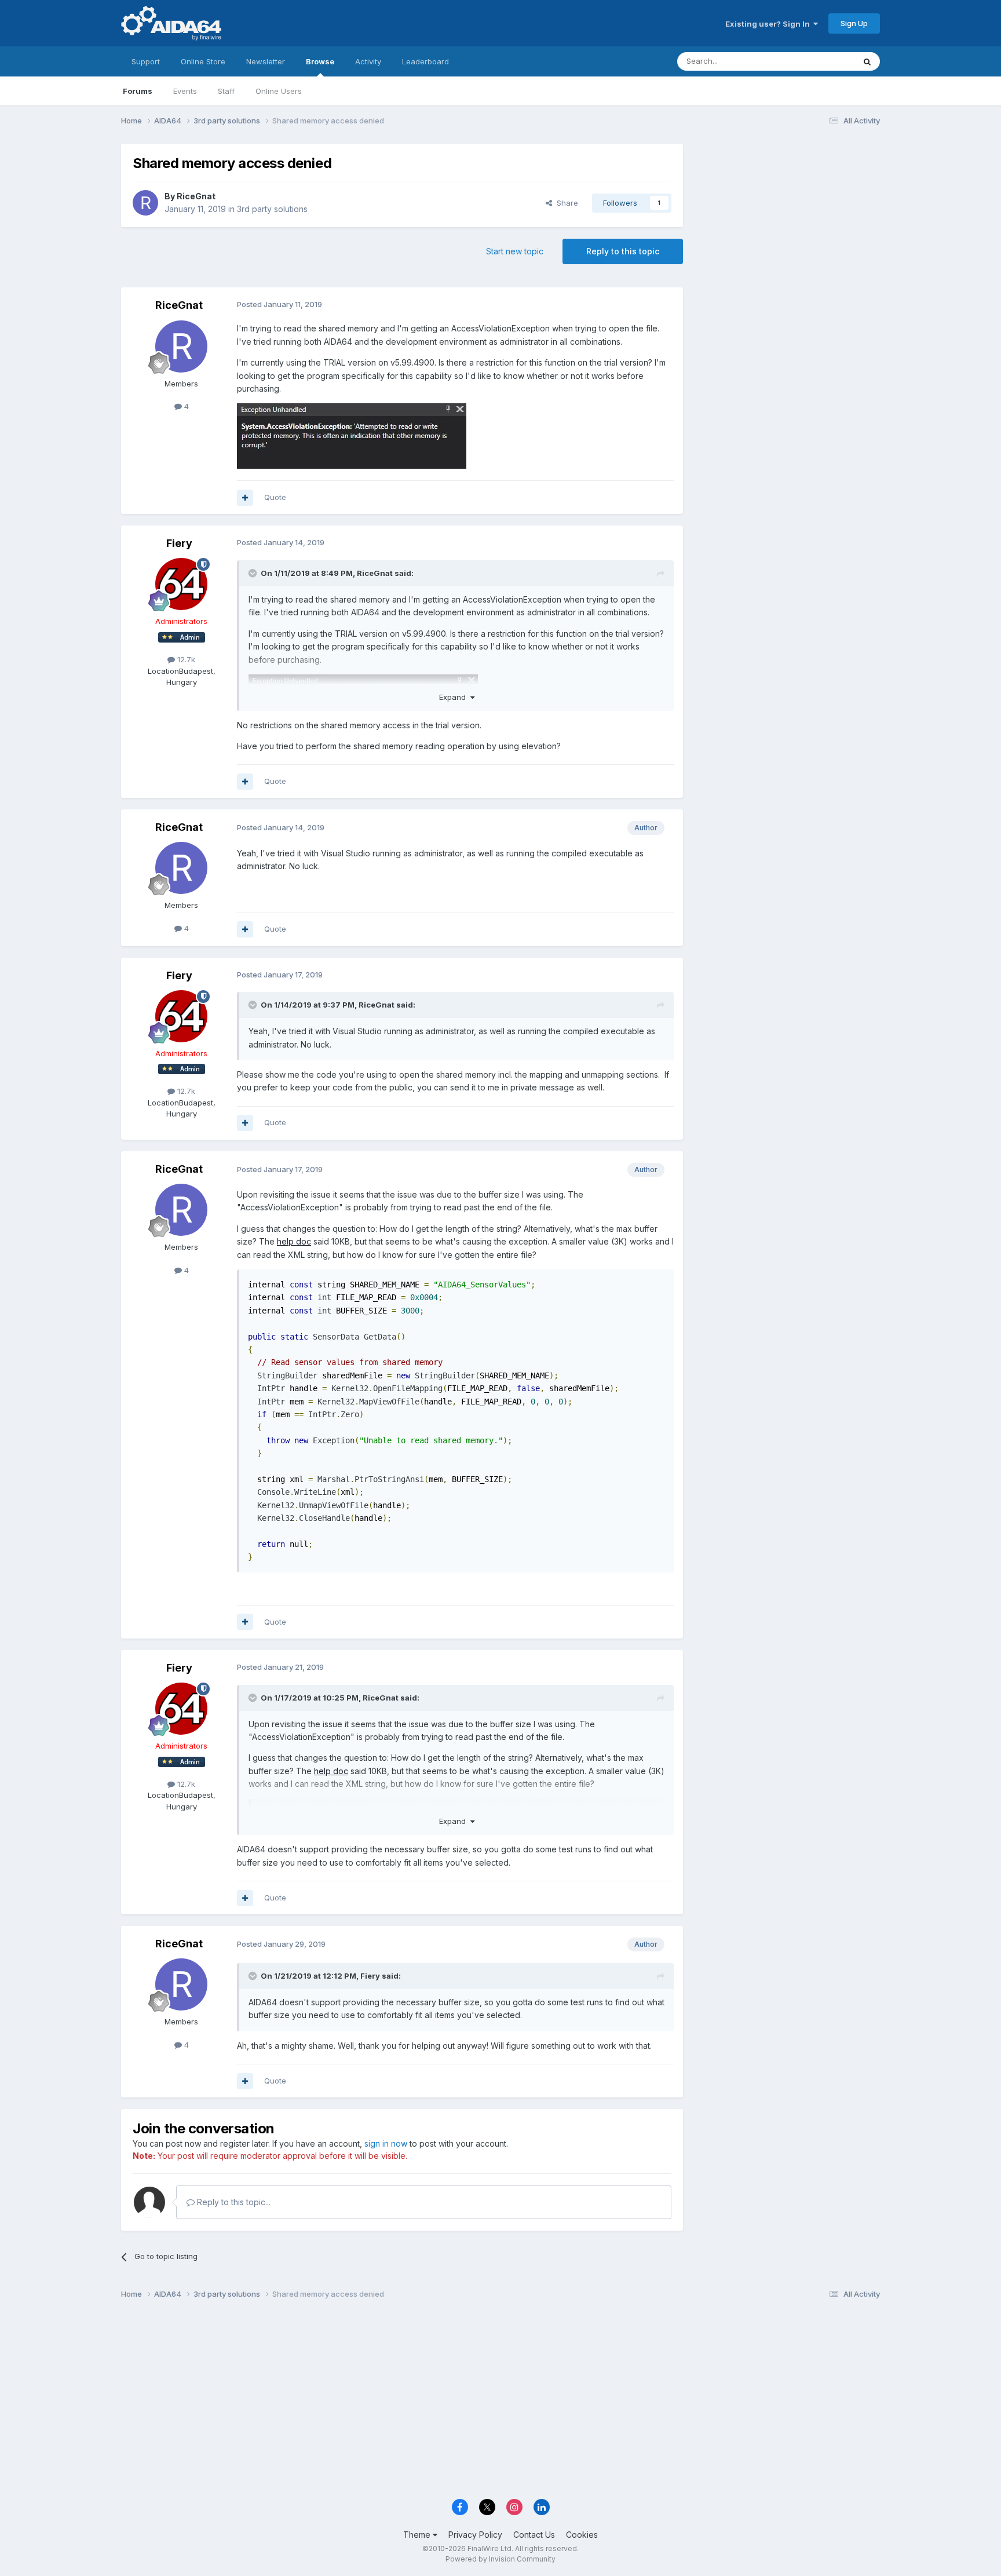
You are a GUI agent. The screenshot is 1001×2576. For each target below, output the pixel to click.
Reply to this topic (623, 251)
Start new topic (515, 251)
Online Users (279, 91)
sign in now (386, 2143)
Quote (275, 497)
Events (185, 91)
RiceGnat (196, 196)
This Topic (821, 61)
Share (565, 203)
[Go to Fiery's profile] (181, 584)
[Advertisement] (787, 221)
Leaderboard (425, 61)
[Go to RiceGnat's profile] (145, 203)
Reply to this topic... (233, 2202)
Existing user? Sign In (769, 24)
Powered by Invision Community (500, 2559)
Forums (138, 91)
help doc (294, 1241)
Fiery (179, 543)
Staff (226, 91)
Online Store (203, 61)
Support (146, 61)
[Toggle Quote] (254, 573)
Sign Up (854, 23)
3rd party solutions (272, 209)
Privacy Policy (475, 2535)
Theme (418, 2535)
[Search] (867, 61)
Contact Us (534, 2535)
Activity (368, 61)
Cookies (582, 2535)
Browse (320, 61)
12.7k (185, 659)
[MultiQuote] (245, 498)
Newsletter (266, 61)
